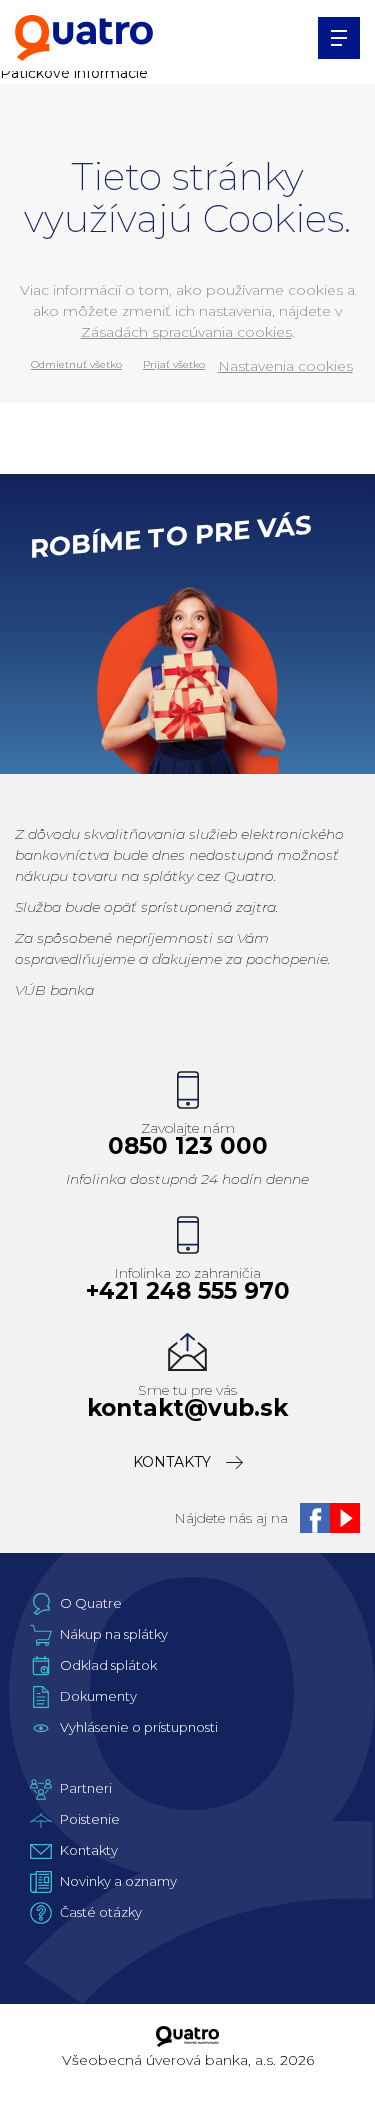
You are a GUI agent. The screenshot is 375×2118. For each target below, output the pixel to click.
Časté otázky (101, 1912)
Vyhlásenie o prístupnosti (139, 1727)
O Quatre (91, 1603)
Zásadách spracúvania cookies (186, 332)
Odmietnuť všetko (76, 364)
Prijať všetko (174, 364)
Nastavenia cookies (285, 366)
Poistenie (90, 1819)
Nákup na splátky (114, 1634)
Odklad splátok (108, 1665)
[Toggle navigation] (339, 38)
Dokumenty (98, 1696)
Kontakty (89, 1850)
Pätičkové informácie (74, 73)
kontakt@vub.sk (187, 1408)
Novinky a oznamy (118, 1881)
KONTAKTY (172, 1462)
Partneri (86, 1788)
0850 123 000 (188, 1146)
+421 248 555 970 (188, 1291)
